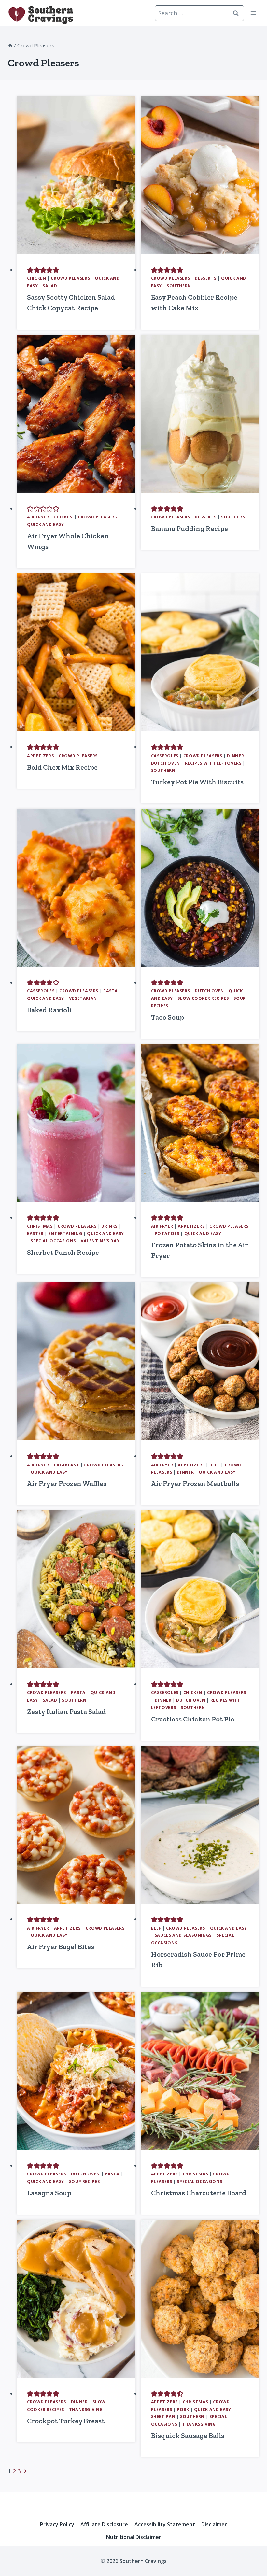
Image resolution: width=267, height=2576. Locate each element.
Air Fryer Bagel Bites (61, 1947)
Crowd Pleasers (70, 278)
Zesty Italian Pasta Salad (66, 1712)
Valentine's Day (100, 1241)
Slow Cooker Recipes (203, 998)
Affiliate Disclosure (104, 2524)
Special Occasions (53, 1241)
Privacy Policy (57, 2524)
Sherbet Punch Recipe (63, 1252)
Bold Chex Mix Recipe (62, 767)
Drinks (109, 1226)
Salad (50, 286)
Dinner (235, 756)
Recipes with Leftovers (213, 763)
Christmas (40, 1226)
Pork (183, 2409)
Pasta (111, 991)
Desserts (205, 278)
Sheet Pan (163, 2417)
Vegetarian (83, 998)
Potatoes (167, 1233)
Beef (215, 1465)
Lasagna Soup (49, 2193)
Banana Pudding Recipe (190, 528)
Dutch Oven (166, 763)
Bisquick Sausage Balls (188, 2435)
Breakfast (67, 1465)
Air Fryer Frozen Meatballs (195, 1484)
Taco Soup (168, 1017)
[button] (30, 270)
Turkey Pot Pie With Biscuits (197, 782)
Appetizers (40, 756)
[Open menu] (253, 13)
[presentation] (76, 175)
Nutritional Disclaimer (134, 2537)
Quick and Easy (46, 524)
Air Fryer (38, 517)
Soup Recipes (84, 2181)
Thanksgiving (86, 2409)
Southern (179, 286)
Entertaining (65, 1233)
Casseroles (165, 756)
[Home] (10, 45)
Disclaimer (214, 2524)
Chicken (36, 278)
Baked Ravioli (49, 1010)
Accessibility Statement (165, 2524)
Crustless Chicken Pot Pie (193, 1719)
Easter (35, 1233)
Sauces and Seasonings (183, 1935)
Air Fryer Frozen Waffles (67, 1484)
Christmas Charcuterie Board (199, 2193)
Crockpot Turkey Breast (66, 2421)
